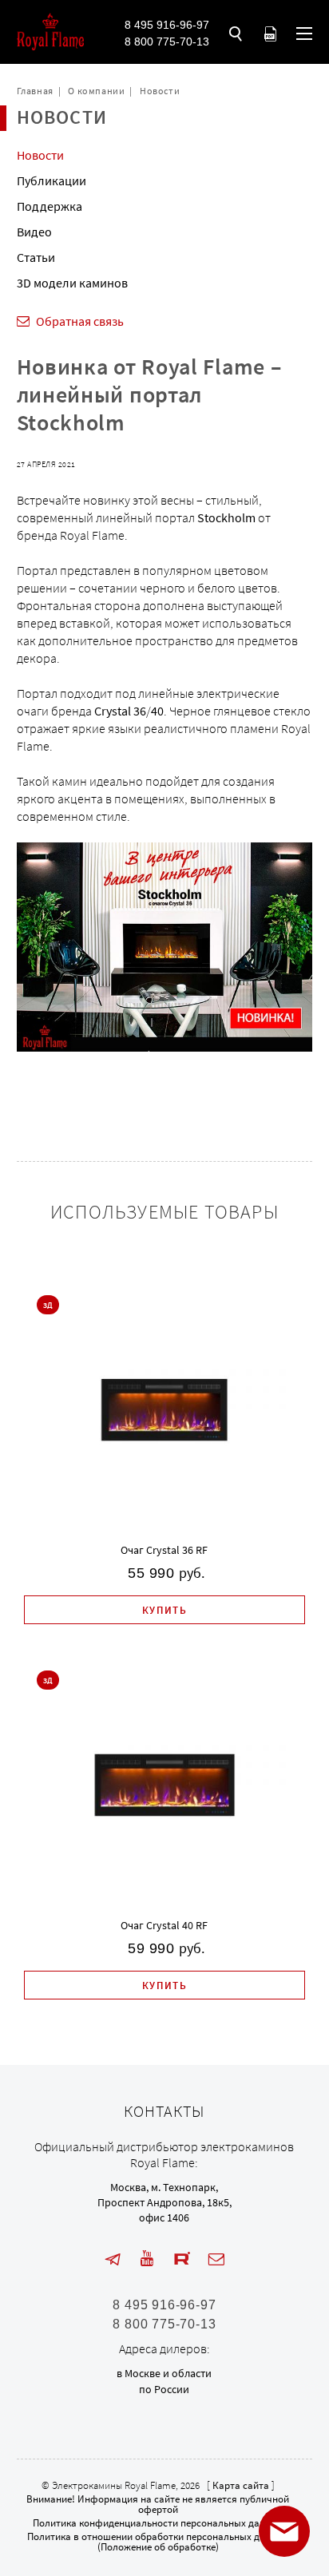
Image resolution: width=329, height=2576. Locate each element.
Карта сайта (241, 2485)
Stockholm (226, 517)
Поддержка (50, 206)
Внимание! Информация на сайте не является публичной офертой (158, 2504)
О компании (96, 91)
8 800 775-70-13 (167, 42)
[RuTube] (182, 2259)
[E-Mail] (216, 2259)
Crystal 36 (120, 711)
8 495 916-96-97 (167, 25)
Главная (35, 91)
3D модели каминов (72, 283)
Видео (34, 232)
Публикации (52, 180)
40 (157, 711)
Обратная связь (80, 321)
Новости (160, 91)
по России (164, 2389)
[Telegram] (113, 2259)
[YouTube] (147, 2259)
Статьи (36, 257)
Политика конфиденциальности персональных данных (158, 2523)
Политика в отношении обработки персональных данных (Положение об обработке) (158, 2542)
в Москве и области (164, 2373)
